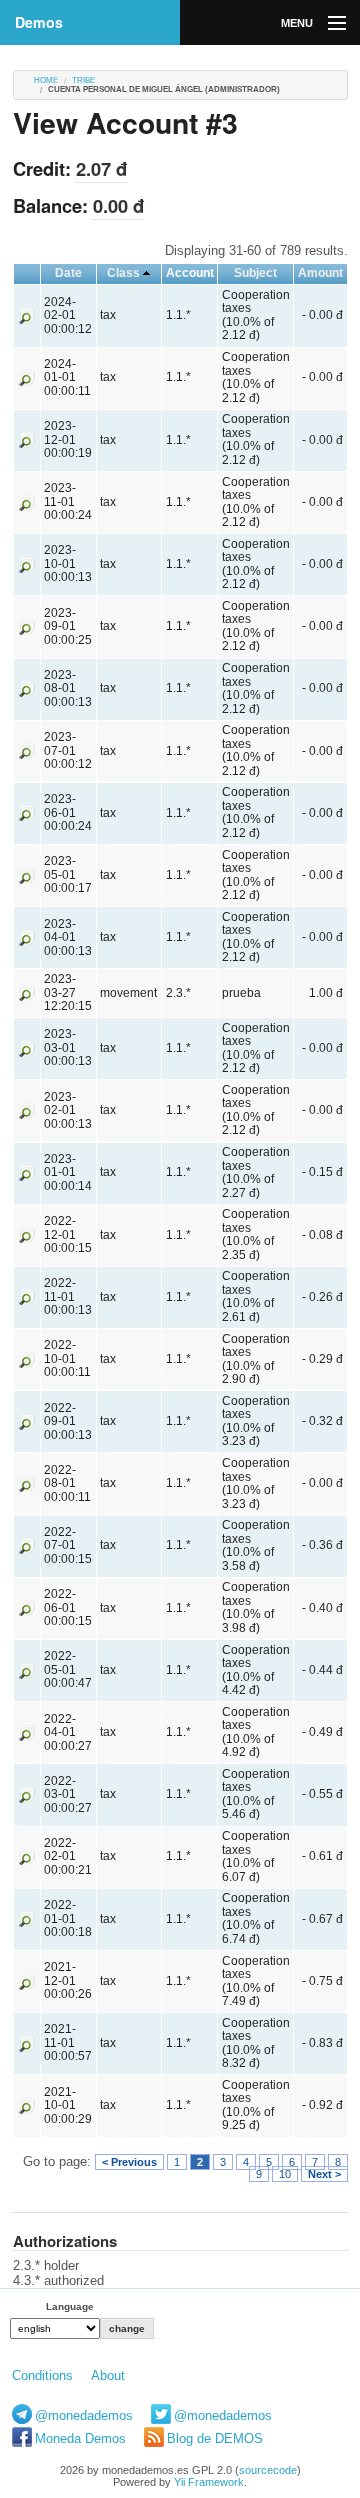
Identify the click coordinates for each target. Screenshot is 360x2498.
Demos (39, 22)
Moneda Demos (80, 2438)
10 (285, 2174)
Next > (324, 2174)
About (108, 2375)
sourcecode (268, 2470)
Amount (320, 273)
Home (46, 80)
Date (68, 273)
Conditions (42, 2375)
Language (70, 2306)
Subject (255, 273)
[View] (27, 315)
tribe (83, 80)
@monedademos (84, 2415)
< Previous (129, 2162)
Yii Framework (209, 2482)
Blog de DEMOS (215, 2438)
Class (123, 273)
